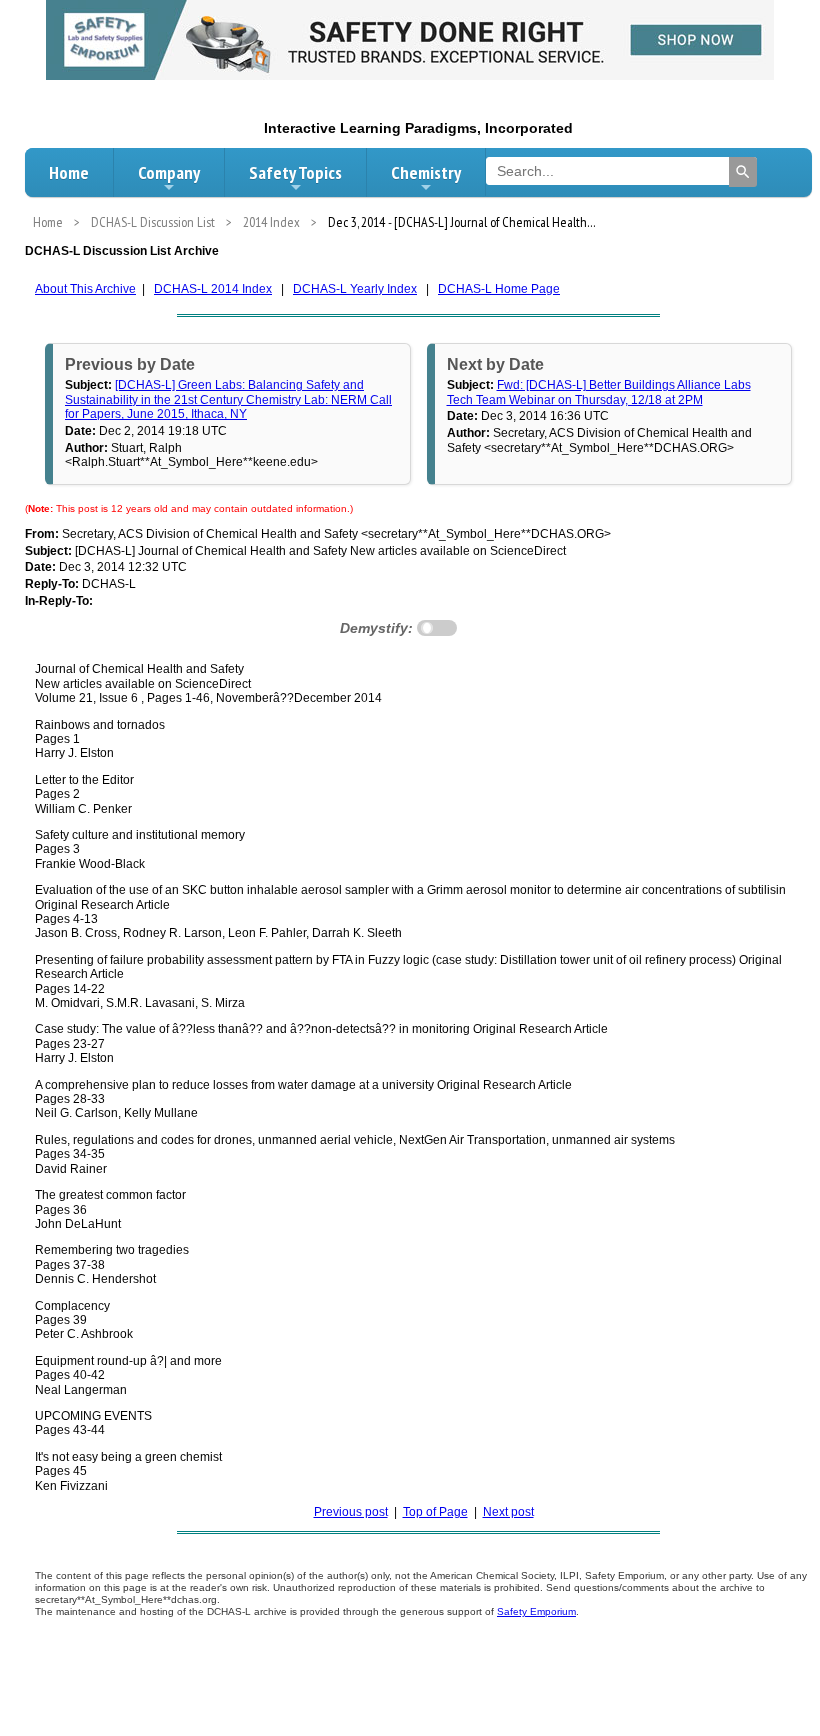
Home (69, 172)
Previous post (351, 1512)
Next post (508, 1512)
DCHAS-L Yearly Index (355, 289)
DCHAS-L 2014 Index (213, 289)
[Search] (743, 172)
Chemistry (426, 172)
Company (169, 172)
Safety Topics (295, 172)
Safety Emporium (536, 1611)
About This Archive (85, 289)
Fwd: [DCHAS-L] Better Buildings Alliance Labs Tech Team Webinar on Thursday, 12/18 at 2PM (599, 392)
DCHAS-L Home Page (499, 289)
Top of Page (435, 1512)
